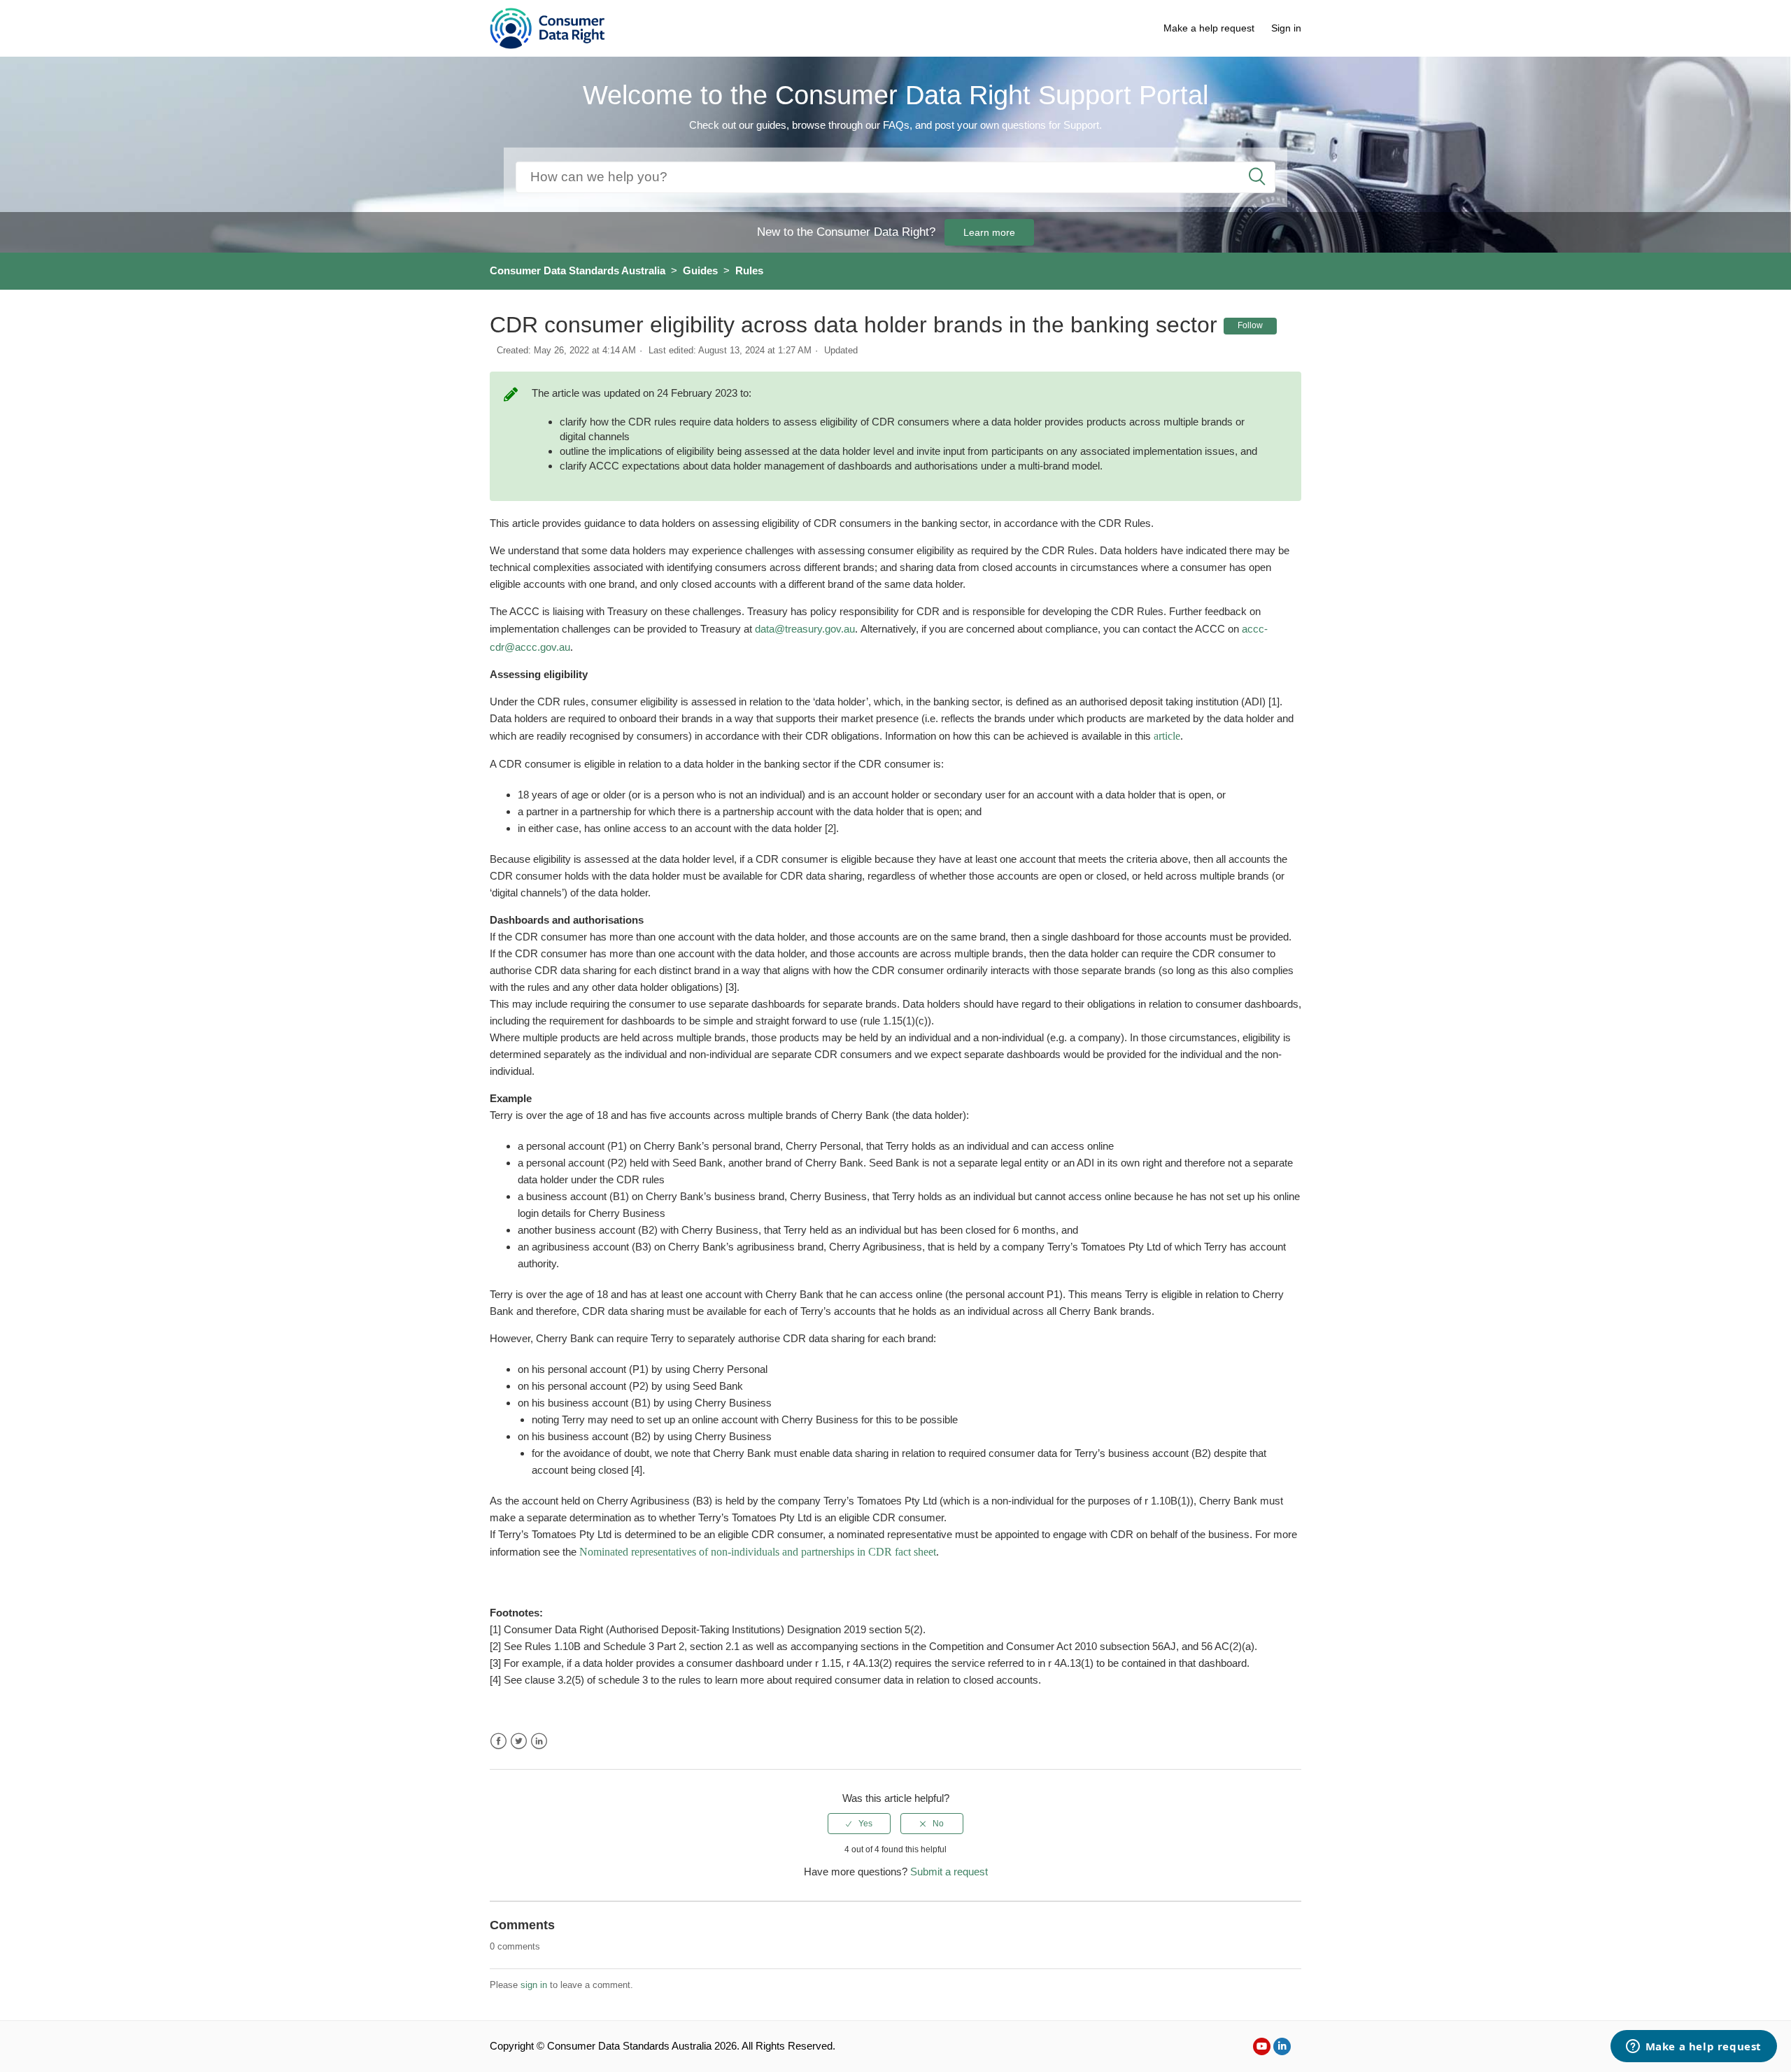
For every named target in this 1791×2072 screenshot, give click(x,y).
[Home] (547, 27)
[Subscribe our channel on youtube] (1262, 2046)
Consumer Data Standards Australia (578, 270)
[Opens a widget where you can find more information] (1693, 2048)
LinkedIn (539, 1741)
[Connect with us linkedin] (1282, 2046)
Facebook (498, 1741)
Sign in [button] (1286, 28)
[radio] (859, 1824)
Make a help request (1209, 28)
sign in (534, 1985)
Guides (700, 270)
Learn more (989, 232)
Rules (749, 270)
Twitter (519, 1741)
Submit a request (949, 1872)
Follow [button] (1250, 325)
